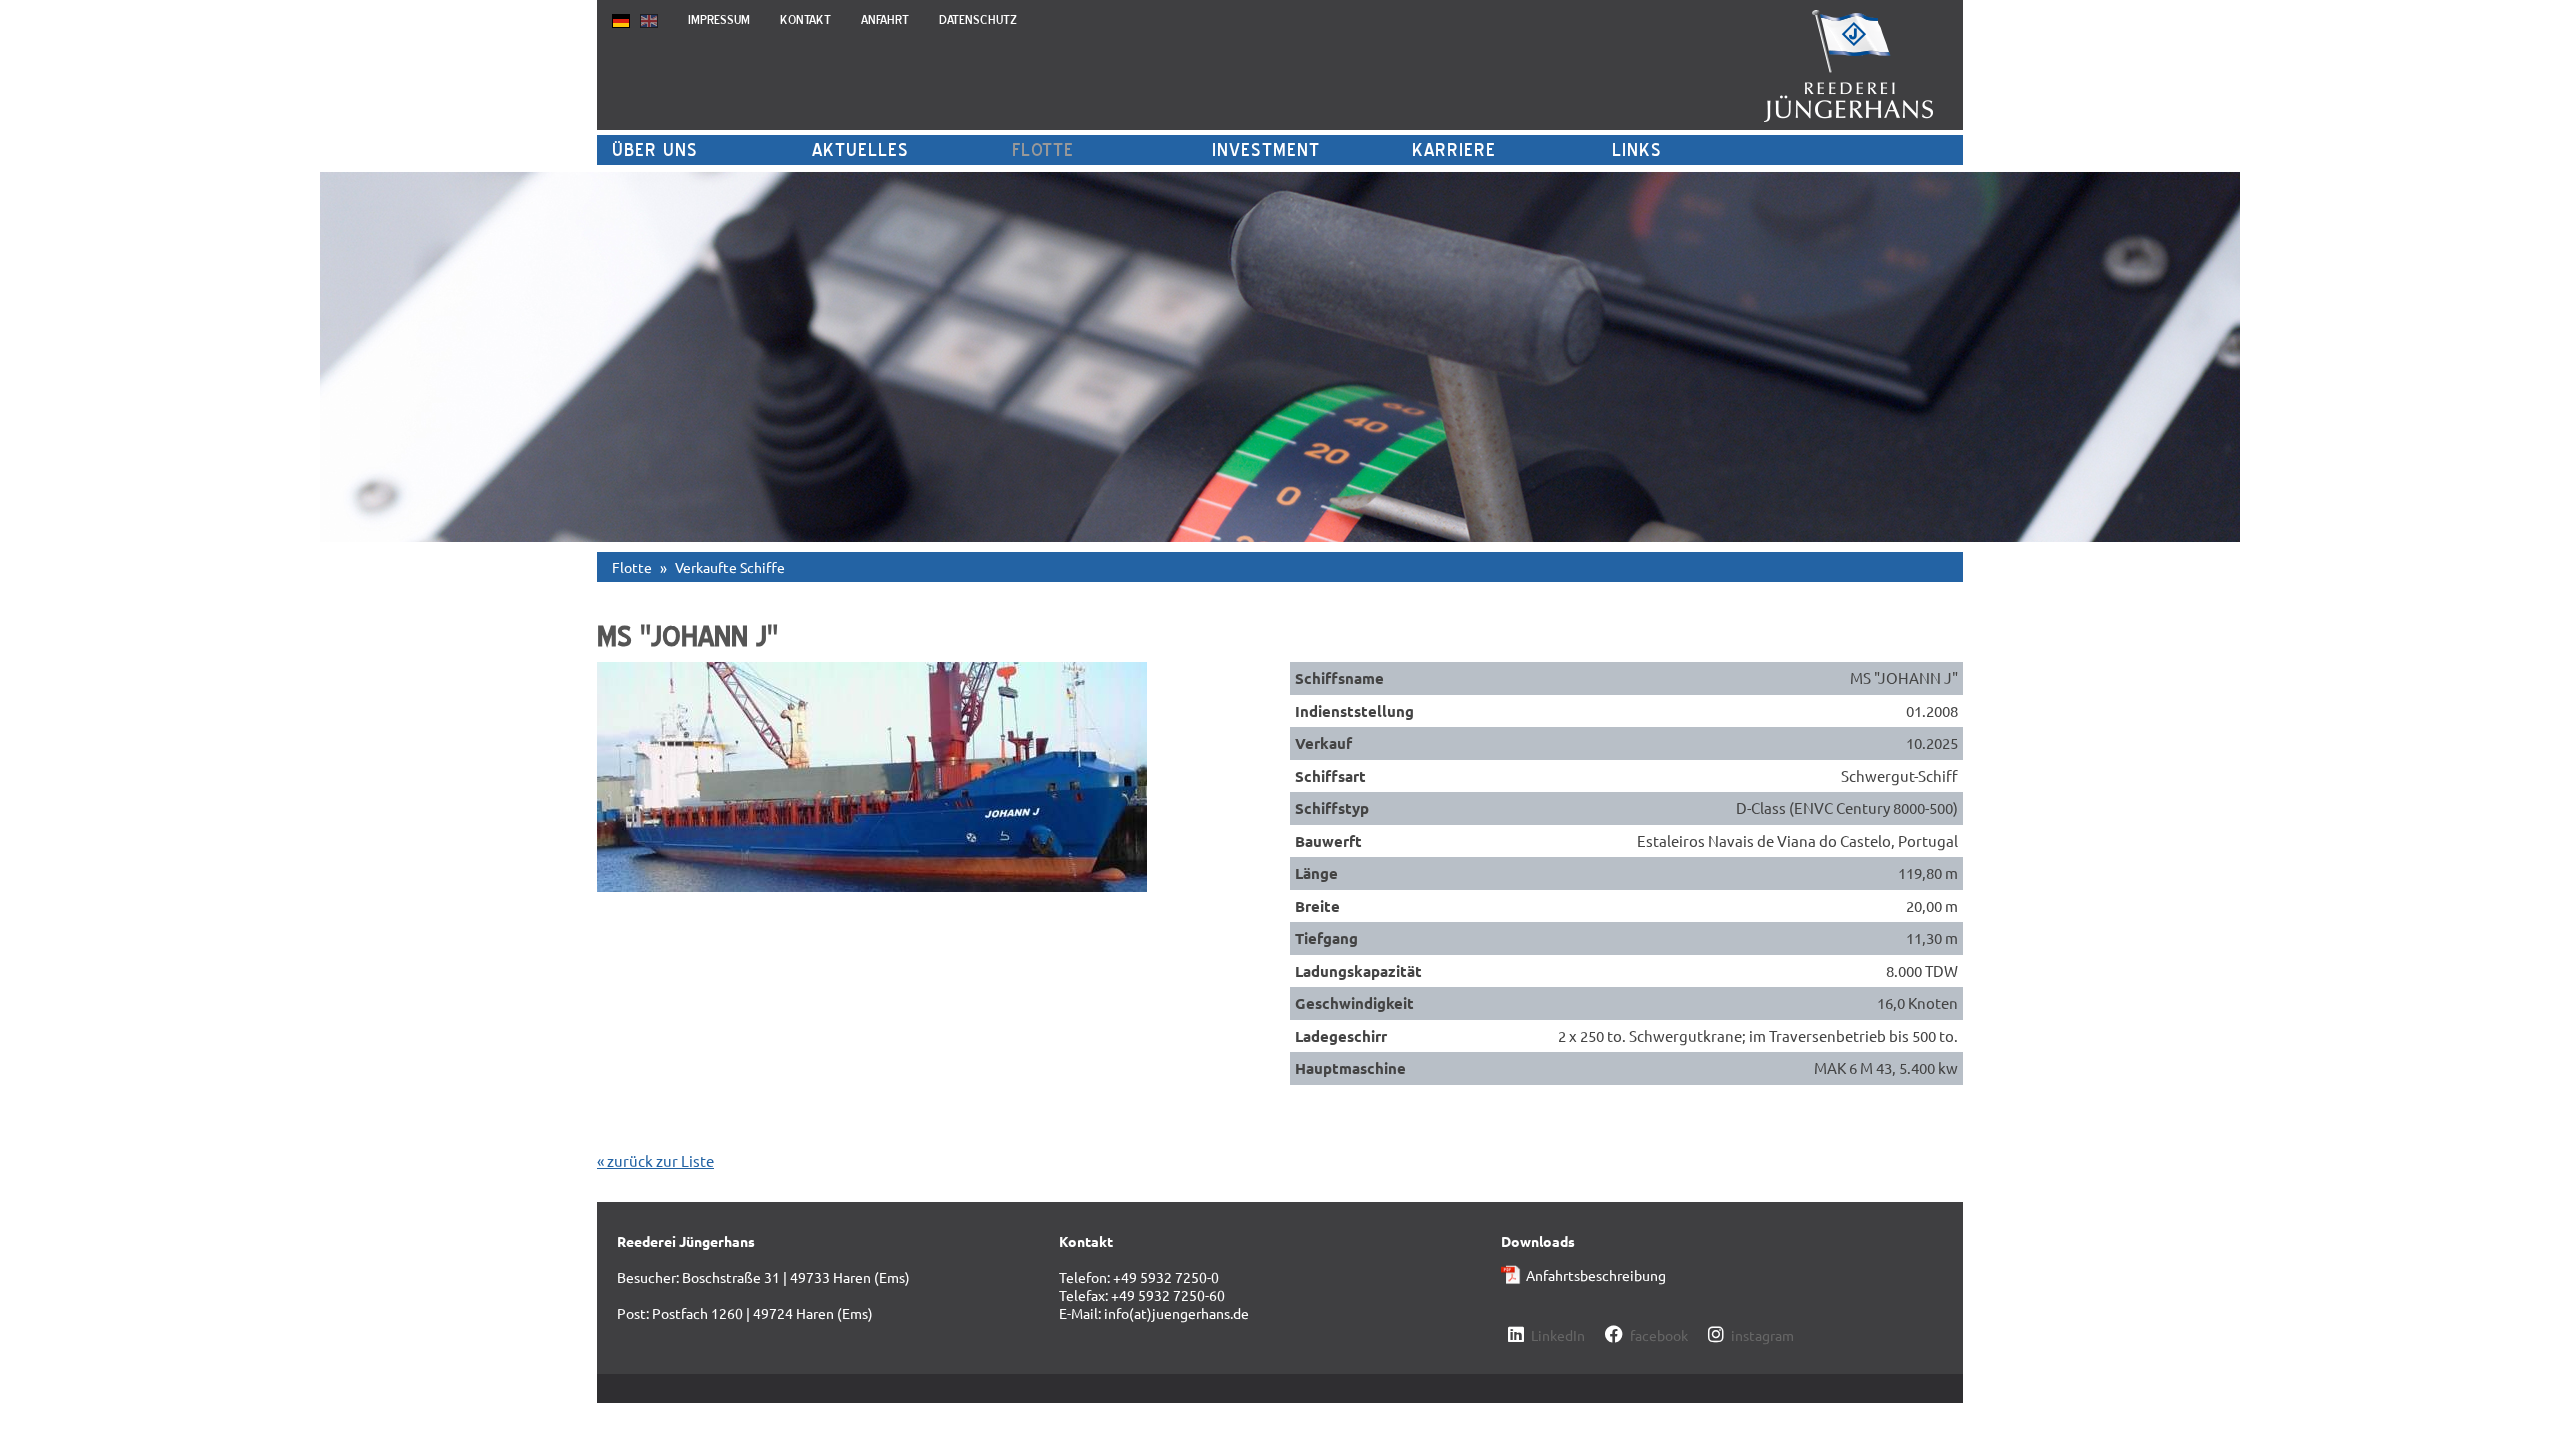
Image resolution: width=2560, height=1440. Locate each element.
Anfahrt (885, 19)
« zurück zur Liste (655, 1160)
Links (1637, 149)
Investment (1266, 149)
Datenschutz (978, 19)
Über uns (655, 149)
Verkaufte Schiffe (730, 567)
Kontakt (805, 19)
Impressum (719, 19)
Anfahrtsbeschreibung (1596, 1275)
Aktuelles (860, 149)
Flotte (1043, 149)
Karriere (1454, 149)
